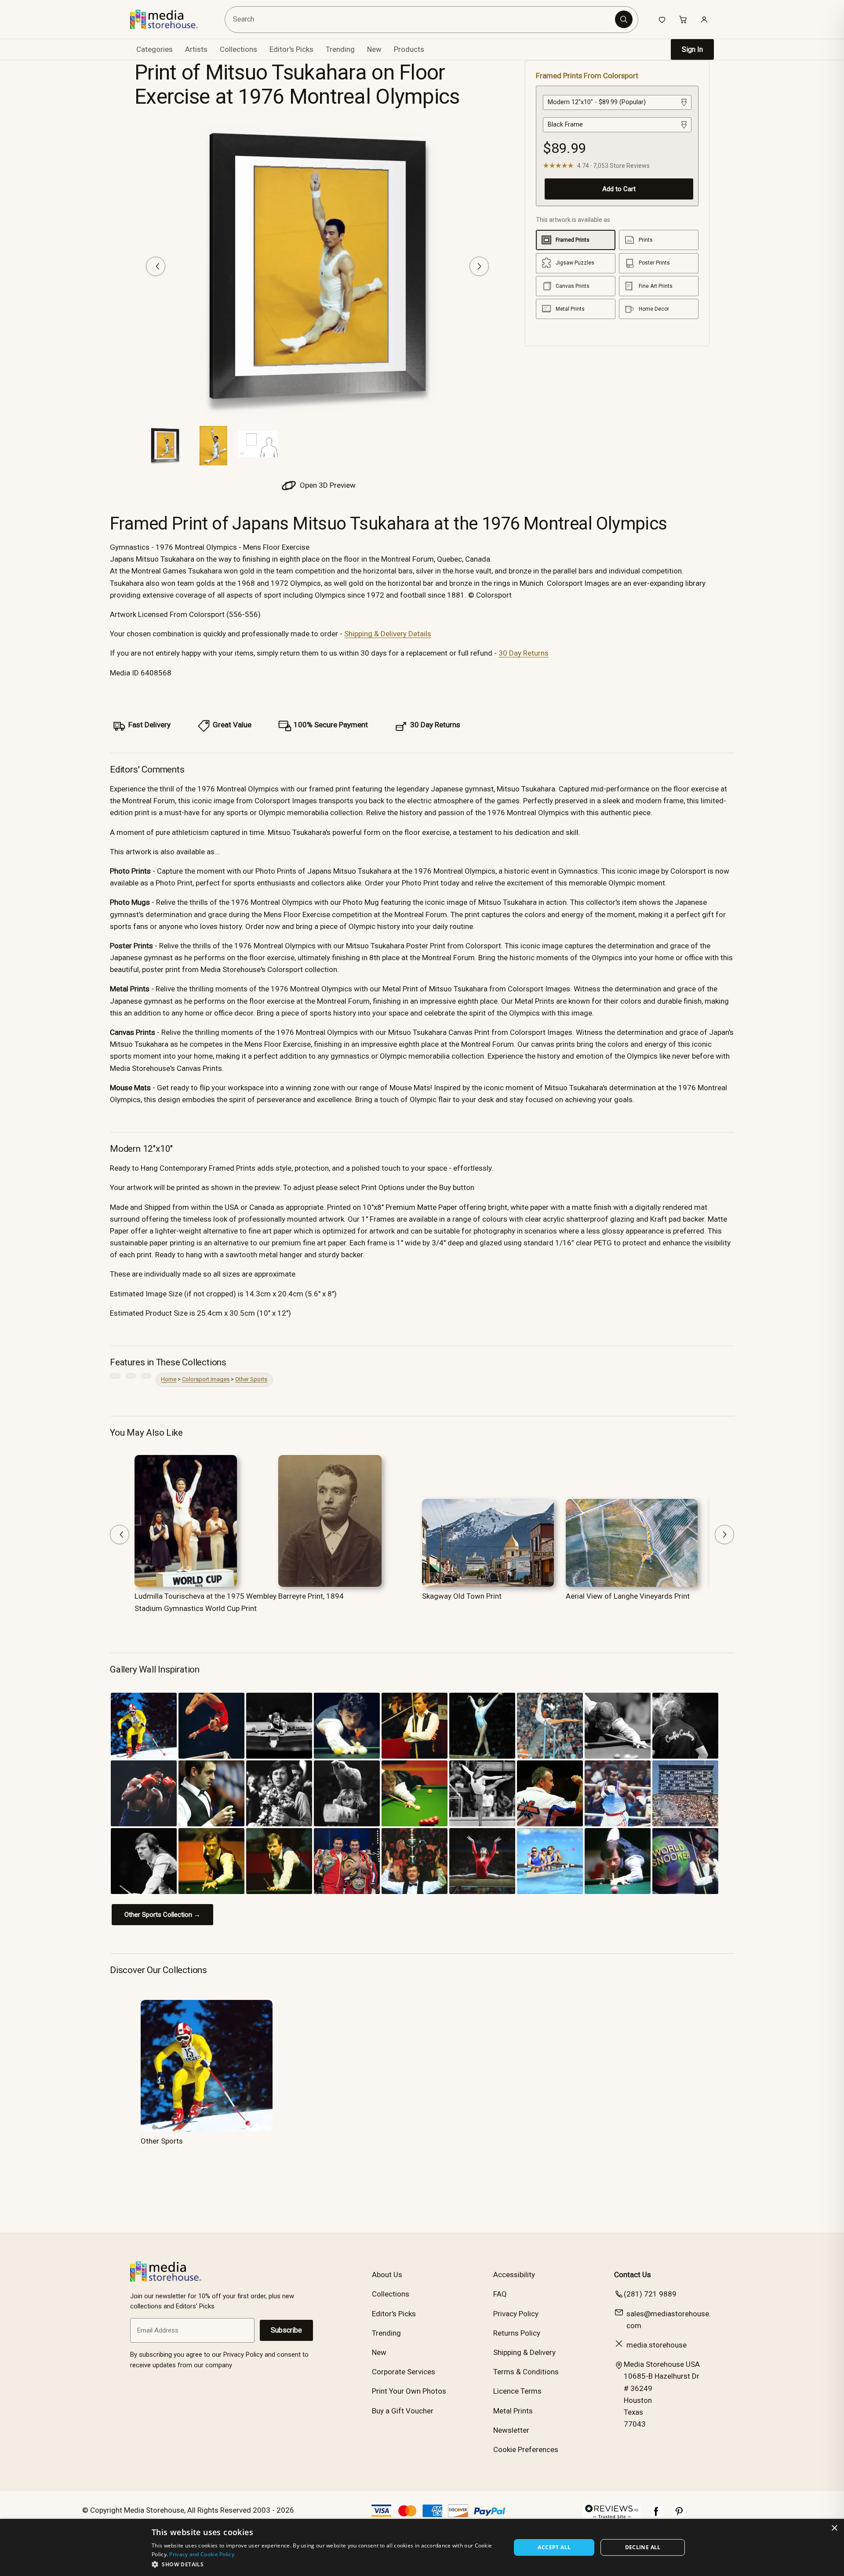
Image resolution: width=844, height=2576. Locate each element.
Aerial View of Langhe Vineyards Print (628, 1596)
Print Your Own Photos (409, 2391)
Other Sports (251, 1379)
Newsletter (511, 2430)
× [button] (834, 2528)
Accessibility (514, 2275)
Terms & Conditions (526, 2372)
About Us (387, 2275)
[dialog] (422, 2547)
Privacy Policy (516, 2314)
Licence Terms (517, 2391)
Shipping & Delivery (524, 2352)
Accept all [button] (554, 2547)
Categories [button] (155, 49)
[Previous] (156, 266)
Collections (238, 49)
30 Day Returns (524, 653)
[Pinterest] (679, 2516)
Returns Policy (517, 2333)
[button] (326, 2564)
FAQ (500, 2294)
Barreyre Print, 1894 (311, 1596)
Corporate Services (404, 2372)
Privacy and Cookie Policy (202, 2554)
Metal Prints (513, 2411)
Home (169, 1379)
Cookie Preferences (526, 2449)
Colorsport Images (206, 1379)
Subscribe (286, 2330)
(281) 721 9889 (650, 2294)
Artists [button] (196, 49)
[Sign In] (704, 19)
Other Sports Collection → (162, 1915)
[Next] (479, 266)
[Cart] (683, 19)
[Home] (170, 19)
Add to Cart (619, 189)
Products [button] (409, 49)
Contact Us (633, 2275)
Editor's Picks (291, 49)
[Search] (624, 19)
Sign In (692, 49)
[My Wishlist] (662, 19)
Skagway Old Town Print (462, 1596)
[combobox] (421, 20)
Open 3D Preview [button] (327, 485)
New (374, 49)
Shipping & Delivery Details (388, 634)
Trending (340, 49)
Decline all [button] (643, 2547)
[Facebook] (656, 2516)
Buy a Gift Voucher (403, 2411)
